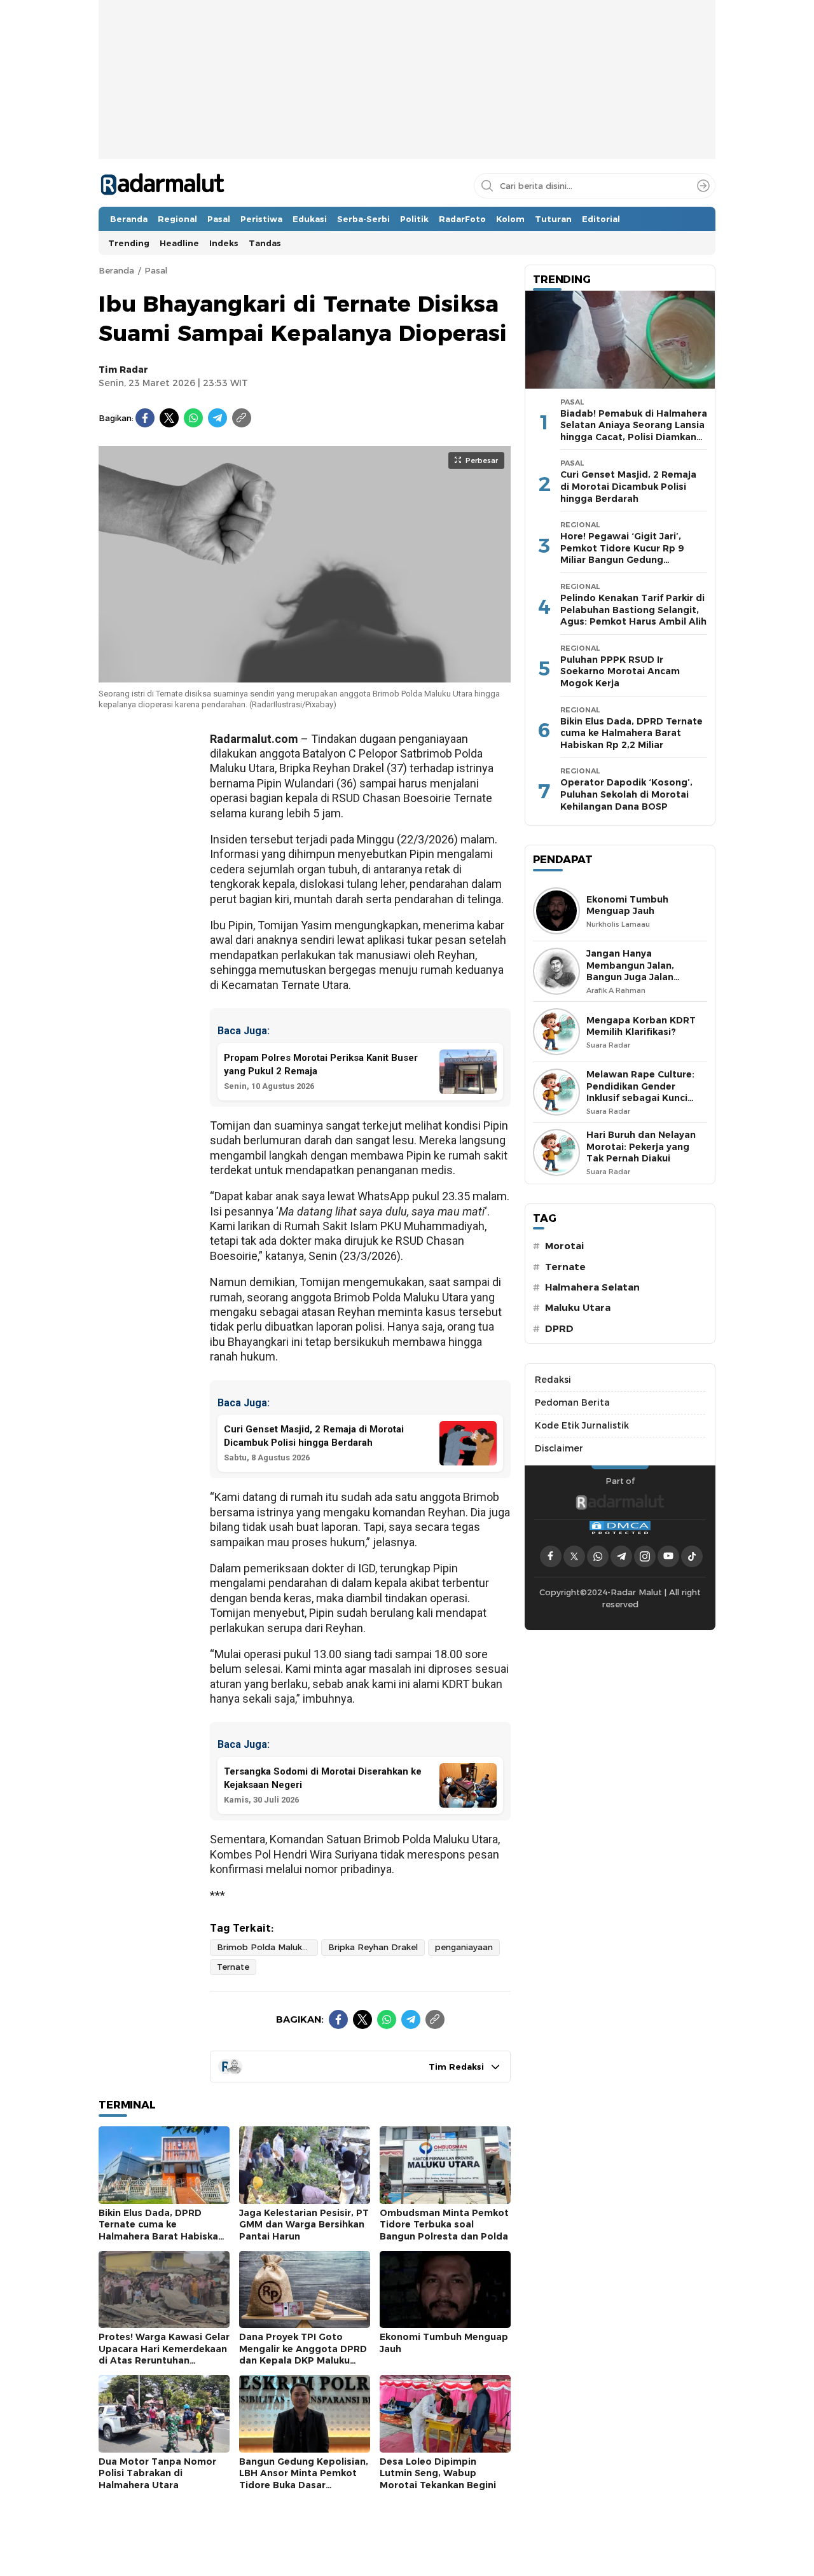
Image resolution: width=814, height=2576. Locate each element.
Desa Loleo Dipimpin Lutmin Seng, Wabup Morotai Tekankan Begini (438, 2473)
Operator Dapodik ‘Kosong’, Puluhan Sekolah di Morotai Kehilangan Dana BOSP (626, 794)
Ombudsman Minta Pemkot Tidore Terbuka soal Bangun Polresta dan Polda (444, 2225)
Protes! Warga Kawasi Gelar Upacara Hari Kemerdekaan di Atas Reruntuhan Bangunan (164, 2355)
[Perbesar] (305, 675)
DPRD (559, 1329)
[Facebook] (145, 418)
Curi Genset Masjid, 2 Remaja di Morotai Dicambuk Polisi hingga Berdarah (628, 486)
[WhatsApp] (193, 418)
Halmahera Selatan (592, 1287)
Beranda (116, 270)
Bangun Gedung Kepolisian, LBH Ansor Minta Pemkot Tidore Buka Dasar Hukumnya (304, 2479)
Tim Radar (123, 370)
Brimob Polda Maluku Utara (267, 1947)
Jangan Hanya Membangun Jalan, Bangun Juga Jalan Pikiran (630, 971)
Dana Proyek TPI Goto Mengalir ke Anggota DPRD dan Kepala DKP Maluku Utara (303, 2355)
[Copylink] (242, 418)
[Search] (703, 186)
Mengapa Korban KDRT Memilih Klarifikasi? (641, 1026)
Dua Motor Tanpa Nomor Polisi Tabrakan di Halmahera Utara (157, 2473)
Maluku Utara (578, 1308)
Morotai (564, 1246)
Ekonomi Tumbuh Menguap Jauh (444, 2343)
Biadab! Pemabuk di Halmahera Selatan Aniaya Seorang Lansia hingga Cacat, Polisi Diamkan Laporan (634, 431)
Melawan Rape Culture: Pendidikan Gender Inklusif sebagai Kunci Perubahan (640, 1092)
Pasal (156, 270)
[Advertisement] (407, 118)
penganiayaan (464, 1947)
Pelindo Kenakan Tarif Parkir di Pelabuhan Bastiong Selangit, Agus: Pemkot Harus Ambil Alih (633, 610)
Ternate (233, 1967)
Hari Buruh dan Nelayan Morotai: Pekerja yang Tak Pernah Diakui (641, 1146)
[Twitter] (169, 418)
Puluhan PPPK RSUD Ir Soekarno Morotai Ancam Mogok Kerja (620, 671)
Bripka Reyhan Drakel (373, 1947)
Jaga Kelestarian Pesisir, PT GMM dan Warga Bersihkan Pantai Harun (304, 2225)
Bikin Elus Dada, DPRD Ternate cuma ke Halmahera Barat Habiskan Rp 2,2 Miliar (161, 2231)
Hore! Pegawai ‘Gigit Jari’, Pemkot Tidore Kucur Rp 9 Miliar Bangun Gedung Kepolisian (622, 554)
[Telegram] (217, 418)
